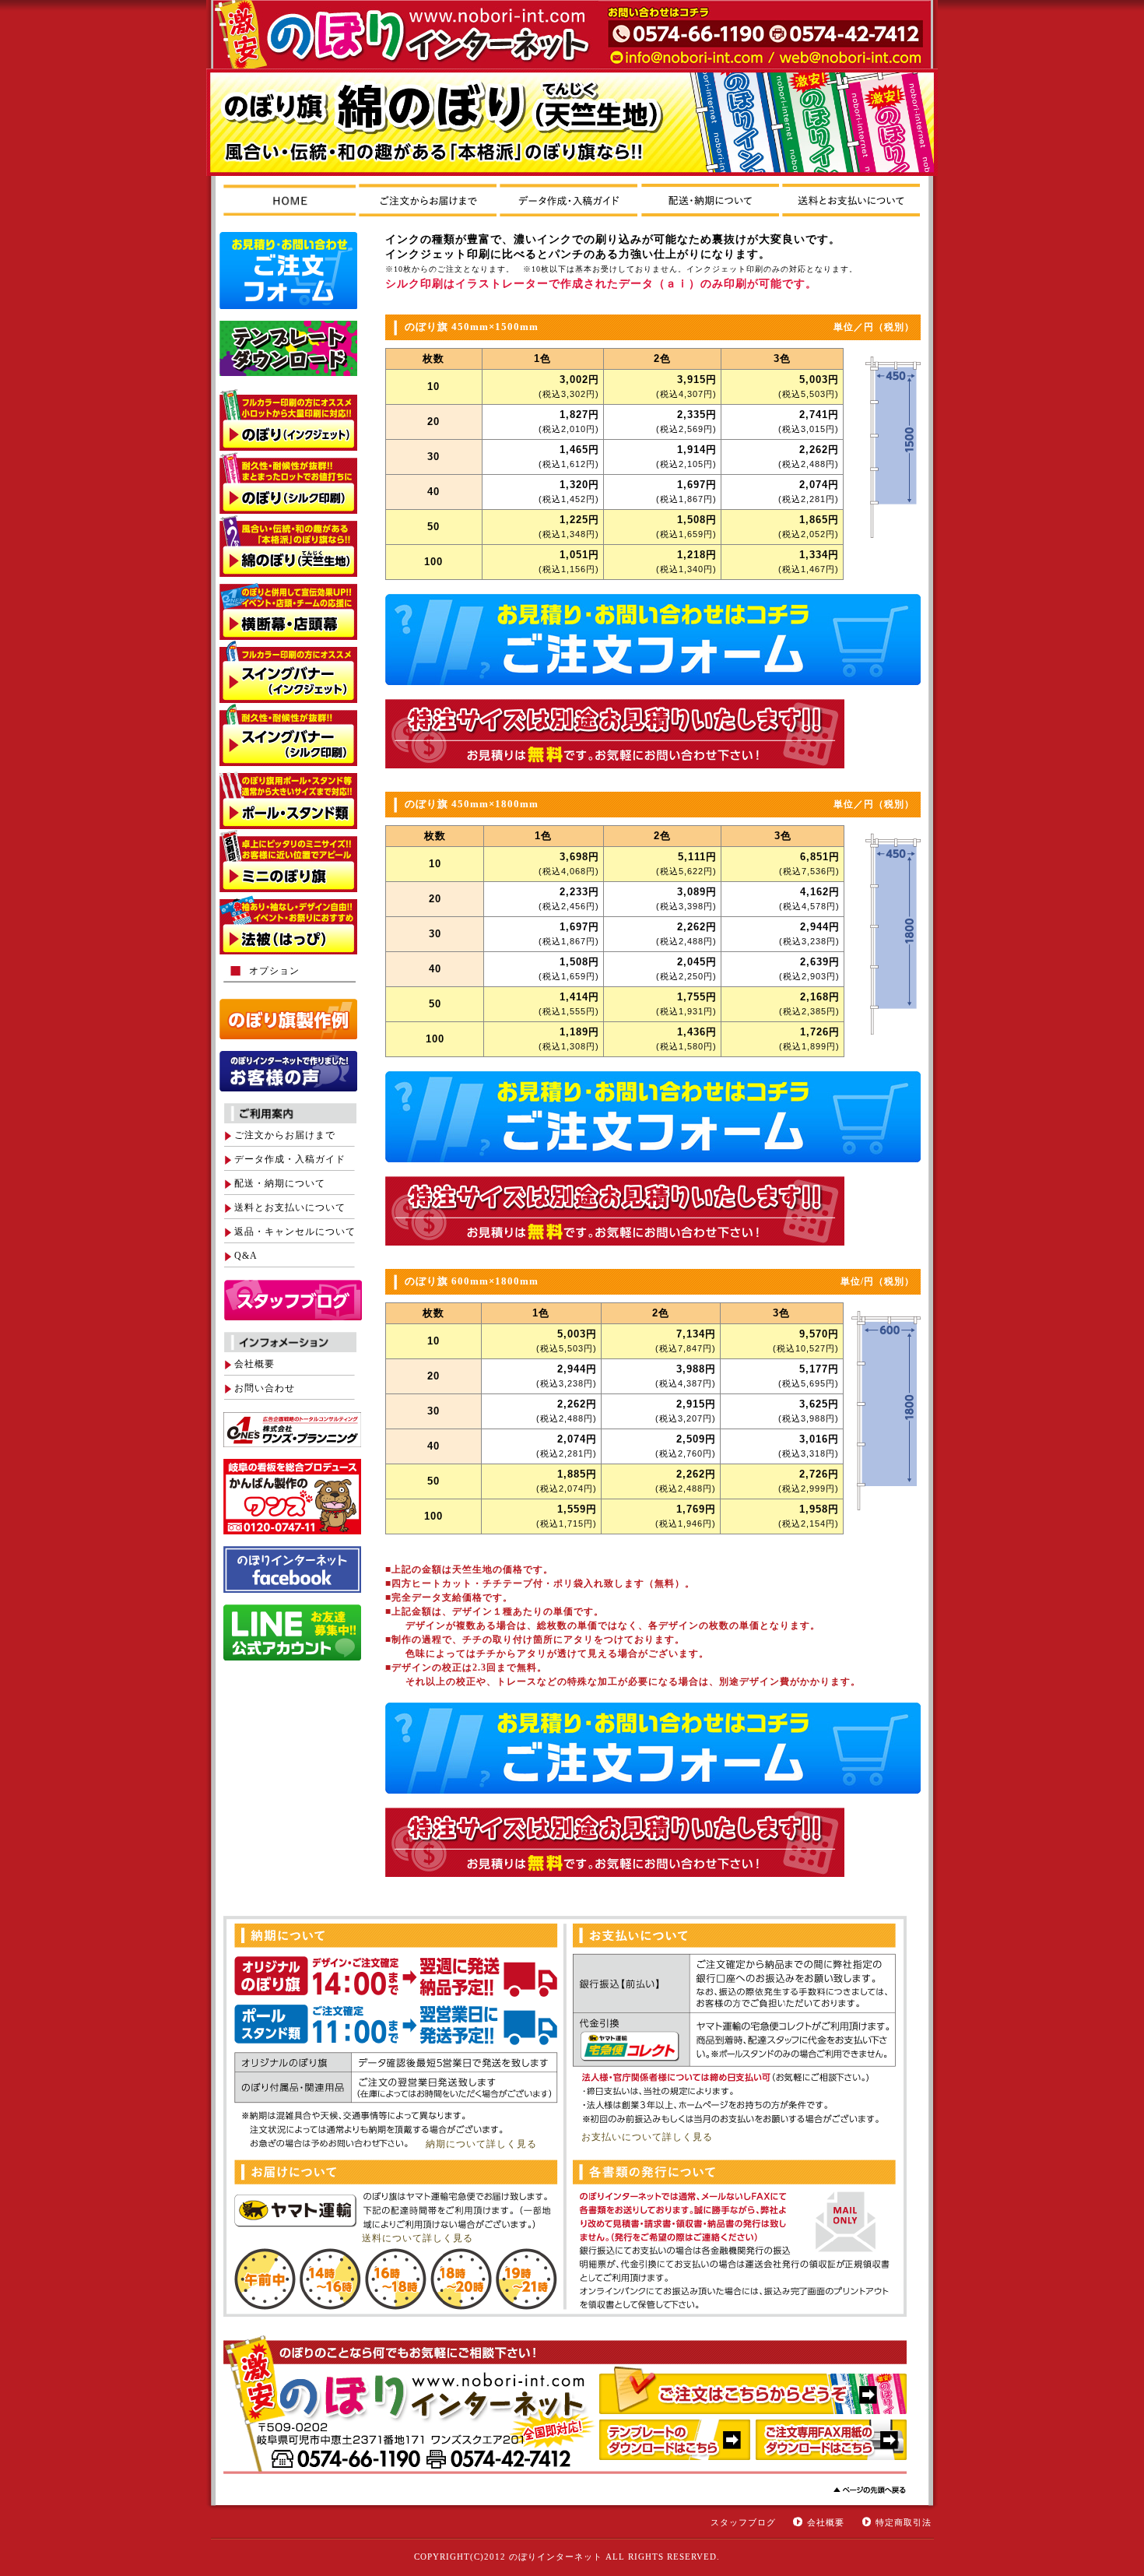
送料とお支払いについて (290, 1207)
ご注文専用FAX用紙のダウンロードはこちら (831, 2443)
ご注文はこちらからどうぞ (753, 2390)
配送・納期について (280, 1183)
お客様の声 (288, 1071)
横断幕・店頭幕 (288, 608)
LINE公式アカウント (292, 1632)
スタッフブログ (743, 2522)
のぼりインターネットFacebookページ (292, 1569)
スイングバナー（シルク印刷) (288, 734)
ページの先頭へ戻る (869, 2490)
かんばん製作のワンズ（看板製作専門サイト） (292, 1497)
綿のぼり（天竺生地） (288, 545)
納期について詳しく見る (481, 2144)
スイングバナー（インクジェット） (288, 671)
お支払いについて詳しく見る (647, 2137)
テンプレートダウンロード (288, 348)
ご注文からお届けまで (285, 1135)
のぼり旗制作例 (288, 1019)
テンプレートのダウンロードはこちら (675, 2443)
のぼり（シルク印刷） (288, 482)
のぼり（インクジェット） (288, 419)
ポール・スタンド (288, 798)
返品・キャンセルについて (295, 1232)
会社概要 (254, 1364)
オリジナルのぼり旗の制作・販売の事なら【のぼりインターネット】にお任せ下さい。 (387, 34)
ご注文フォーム (288, 271)
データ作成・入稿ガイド (290, 1159)
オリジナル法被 (288, 923)
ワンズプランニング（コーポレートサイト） (292, 1430)
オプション (274, 971)
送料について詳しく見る (418, 2238)
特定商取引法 (904, 2522)
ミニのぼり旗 (288, 861)
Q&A (246, 1256)
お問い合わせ (265, 1388)
